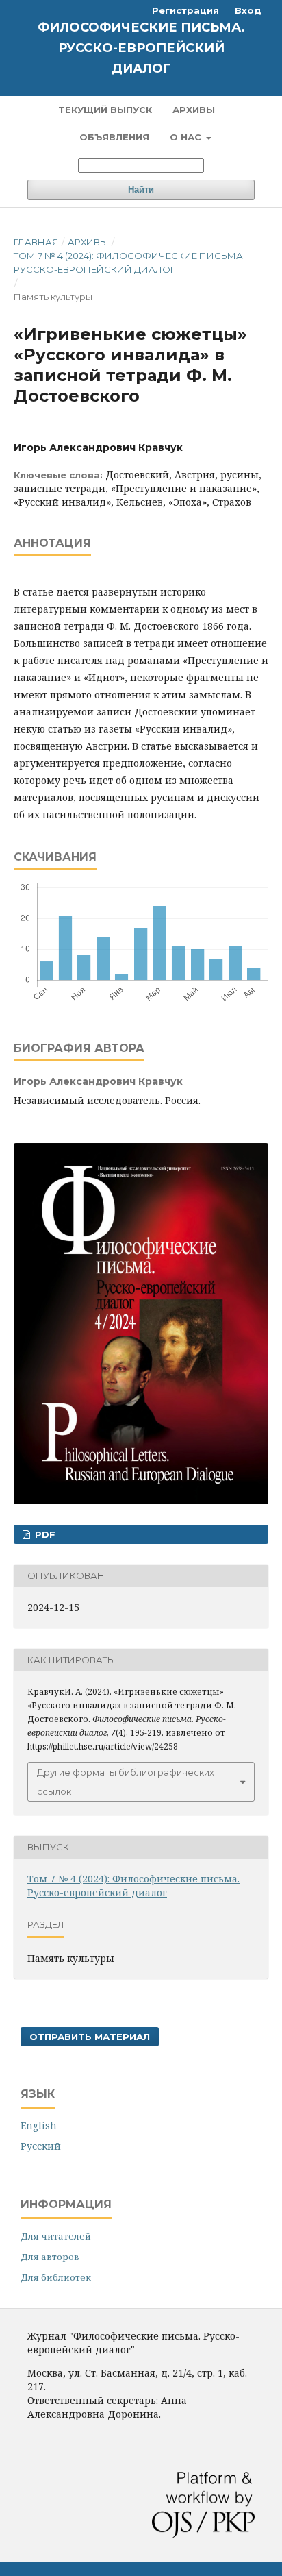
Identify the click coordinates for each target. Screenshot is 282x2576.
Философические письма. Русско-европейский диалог (141, 48)
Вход (248, 10)
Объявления (114, 137)
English (39, 2125)
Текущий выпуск (105, 110)
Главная (36, 242)
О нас (187, 137)
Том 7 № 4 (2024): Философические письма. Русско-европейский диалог (129, 262)
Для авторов (50, 2257)
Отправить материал (90, 2037)
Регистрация (185, 10)
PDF (44, 1534)
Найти (141, 189)
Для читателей (56, 2236)
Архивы (194, 110)
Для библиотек (56, 2277)
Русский (41, 2146)
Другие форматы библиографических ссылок (126, 1782)
